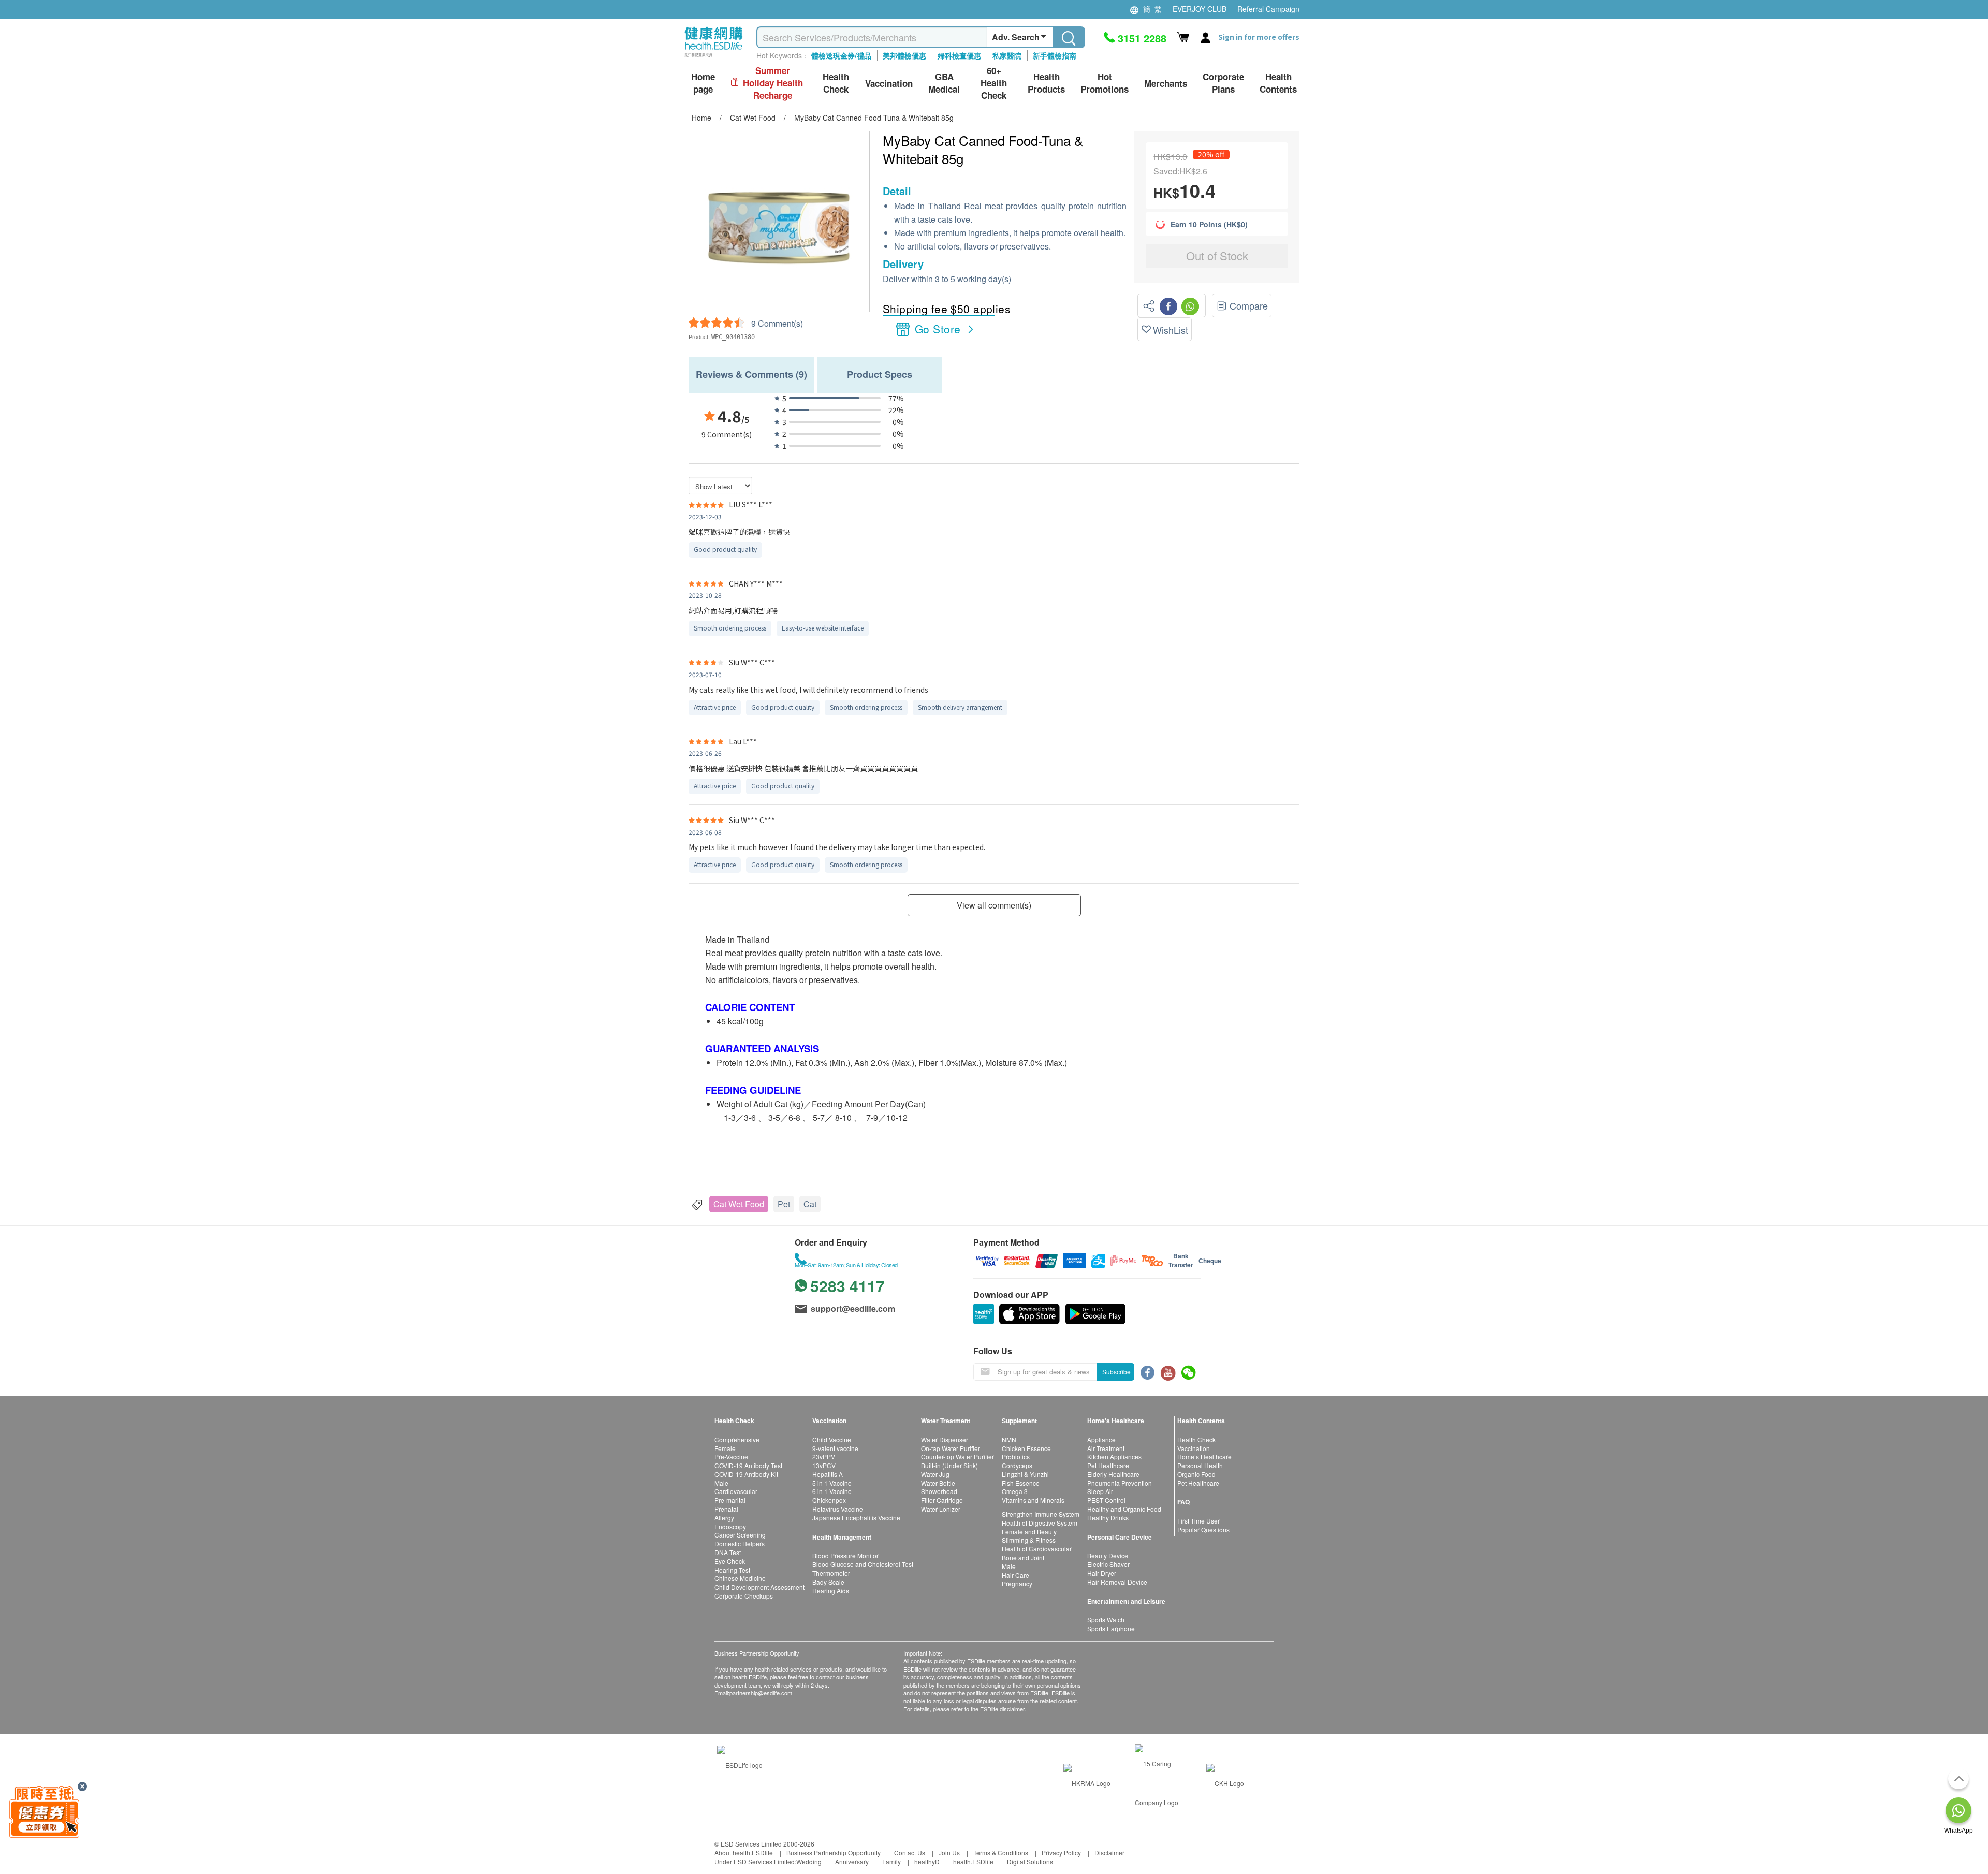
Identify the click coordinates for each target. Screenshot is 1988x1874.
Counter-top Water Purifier (958, 1456)
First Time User (1198, 1521)
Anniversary (852, 1861)
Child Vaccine (832, 1439)
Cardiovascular (736, 1491)
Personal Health (1200, 1465)
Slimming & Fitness (1029, 1540)
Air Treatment (1106, 1448)
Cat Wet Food (739, 1204)
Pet (784, 1204)
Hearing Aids (831, 1591)
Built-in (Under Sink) (949, 1465)
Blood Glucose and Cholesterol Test (863, 1564)
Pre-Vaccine (731, 1456)
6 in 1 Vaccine (832, 1491)
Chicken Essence (1026, 1448)
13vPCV (824, 1465)
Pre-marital (730, 1500)
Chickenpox (829, 1500)
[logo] (714, 57)
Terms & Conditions (1001, 1853)
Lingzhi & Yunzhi (1025, 1474)
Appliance (1101, 1439)
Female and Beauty (1029, 1532)
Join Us (949, 1853)
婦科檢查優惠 (959, 55)
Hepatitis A (828, 1474)
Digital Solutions (1030, 1861)
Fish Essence (1021, 1483)
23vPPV (824, 1456)
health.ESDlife (973, 1861)
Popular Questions (1203, 1529)
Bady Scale (828, 1582)
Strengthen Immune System (1041, 1514)
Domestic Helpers (740, 1543)
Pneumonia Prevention (1120, 1483)
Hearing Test (732, 1570)
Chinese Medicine (740, 1578)
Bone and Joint (1023, 1557)
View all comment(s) (994, 905)
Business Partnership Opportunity (834, 1853)
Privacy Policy (1061, 1853)
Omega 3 (1015, 1491)
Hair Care (1015, 1575)
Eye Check (730, 1561)
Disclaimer (1109, 1853)
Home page (703, 83)
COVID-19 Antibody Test (748, 1465)
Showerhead (939, 1491)
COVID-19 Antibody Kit (746, 1474)
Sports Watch (1106, 1620)
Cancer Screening (740, 1535)
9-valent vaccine (835, 1448)
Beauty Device (1108, 1555)
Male (721, 1483)
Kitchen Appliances (1114, 1456)
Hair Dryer (1102, 1573)
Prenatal (726, 1509)
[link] (740, 1763)
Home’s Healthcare (1204, 1456)
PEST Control (1106, 1500)
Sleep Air (1100, 1491)
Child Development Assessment (759, 1587)
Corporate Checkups (744, 1596)
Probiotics (1016, 1456)
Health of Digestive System (1040, 1523)
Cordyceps (1017, 1465)
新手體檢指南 (1055, 55)
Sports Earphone (1111, 1628)
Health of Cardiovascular (1037, 1549)
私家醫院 (1007, 55)
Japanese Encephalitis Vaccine (856, 1518)
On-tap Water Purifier (951, 1448)
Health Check (1196, 1439)
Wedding (809, 1861)
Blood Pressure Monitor (845, 1555)
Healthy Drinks (1108, 1518)
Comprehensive (737, 1439)
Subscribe (1116, 1372)
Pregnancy (1017, 1583)
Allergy (724, 1518)
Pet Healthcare (1108, 1465)
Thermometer (831, 1573)
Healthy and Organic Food (1124, 1509)
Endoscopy (730, 1526)
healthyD (927, 1861)
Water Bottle (938, 1483)
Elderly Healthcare (1113, 1474)
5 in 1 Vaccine (832, 1483)
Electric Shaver (1108, 1564)
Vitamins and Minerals (1033, 1500)
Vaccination (1194, 1448)
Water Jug (935, 1474)
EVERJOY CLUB (1200, 9)
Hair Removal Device (1117, 1582)
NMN (1009, 1439)
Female (725, 1448)
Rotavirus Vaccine (838, 1509)
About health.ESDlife (744, 1853)
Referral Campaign (1268, 9)
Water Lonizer (941, 1509)
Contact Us (910, 1853)
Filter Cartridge (942, 1500)
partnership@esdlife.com (761, 1693)
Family (891, 1861)
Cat (810, 1204)
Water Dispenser (945, 1439)
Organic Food (1196, 1474)
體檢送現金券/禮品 (841, 55)
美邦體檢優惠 (904, 55)
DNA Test (728, 1552)
